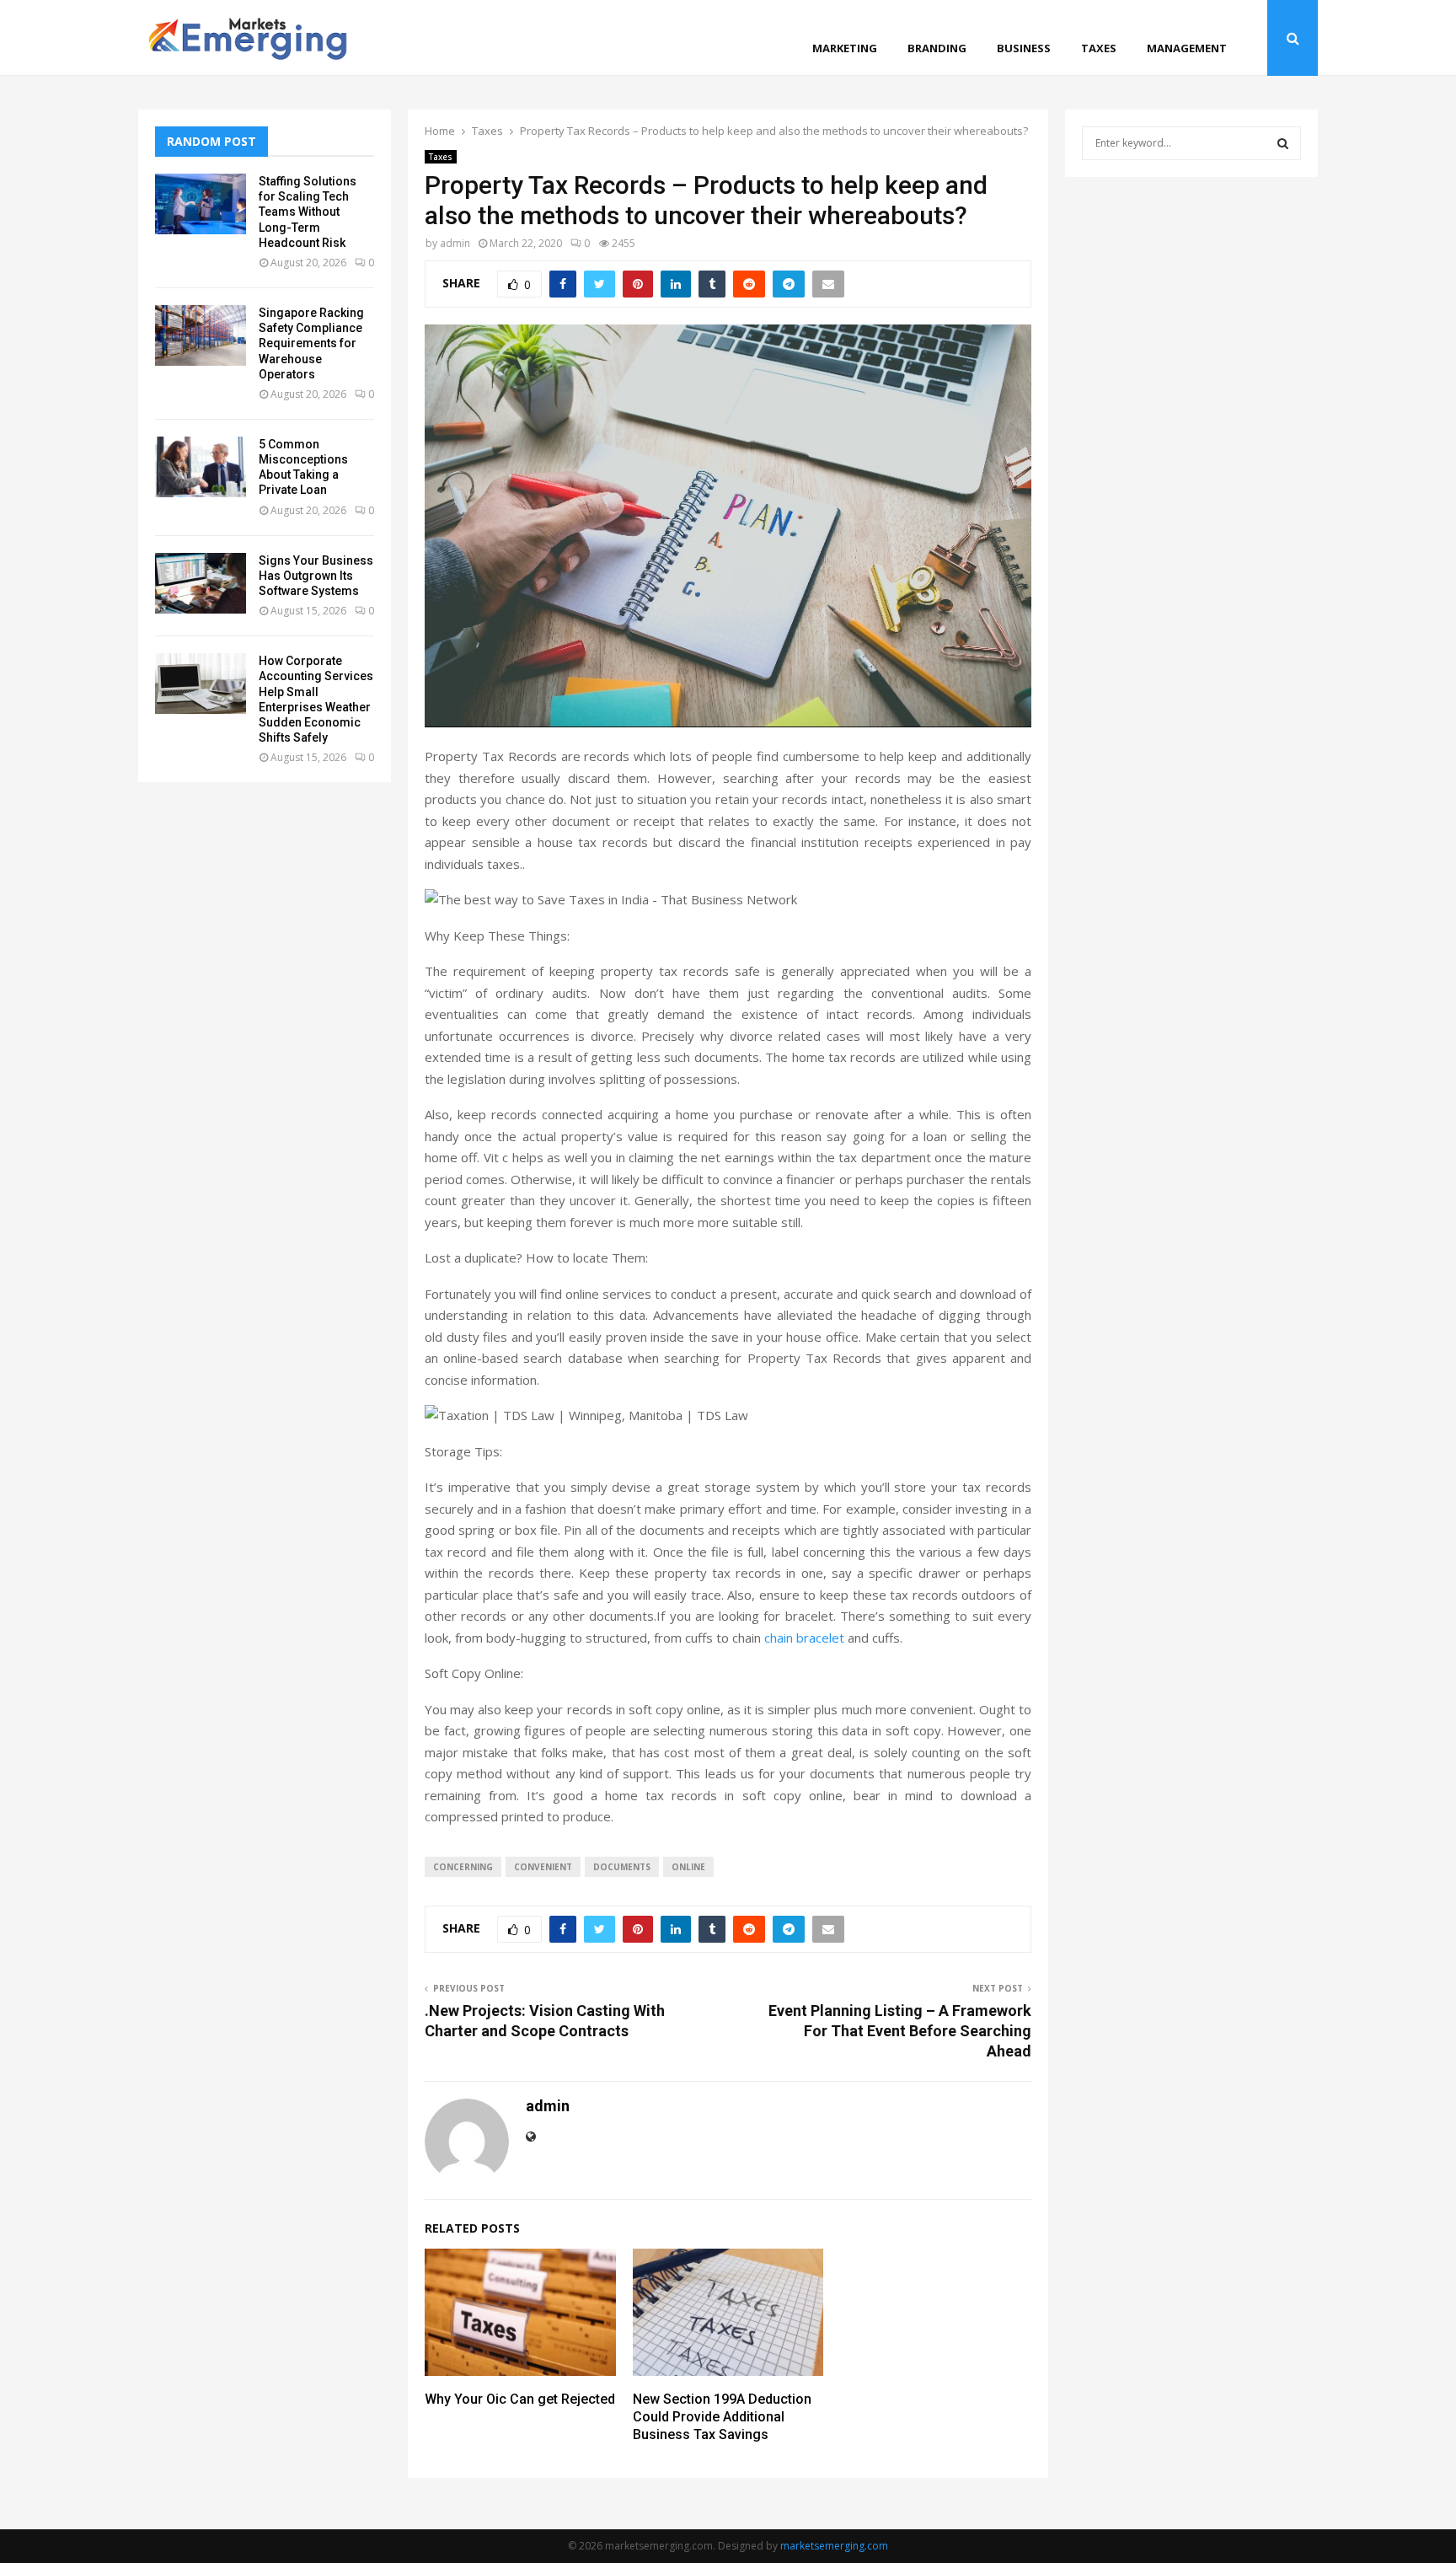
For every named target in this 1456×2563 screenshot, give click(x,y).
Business (1024, 48)
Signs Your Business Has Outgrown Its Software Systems (316, 576)
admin (455, 243)
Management (1187, 48)
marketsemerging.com (834, 2546)
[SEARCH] (1283, 143)
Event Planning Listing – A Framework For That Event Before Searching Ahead (900, 2031)
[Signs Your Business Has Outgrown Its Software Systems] (201, 583)
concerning (463, 1867)
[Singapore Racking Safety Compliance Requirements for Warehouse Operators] (201, 335)
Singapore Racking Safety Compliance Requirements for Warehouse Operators (311, 343)
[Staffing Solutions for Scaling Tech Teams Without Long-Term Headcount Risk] (201, 204)
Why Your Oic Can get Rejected (520, 2399)
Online (688, 1867)
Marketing (845, 48)
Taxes (1099, 48)
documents (622, 1867)
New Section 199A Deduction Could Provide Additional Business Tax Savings (722, 2417)
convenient (543, 1867)
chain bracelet (804, 1638)
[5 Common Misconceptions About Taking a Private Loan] (201, 467)
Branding (937, 48)
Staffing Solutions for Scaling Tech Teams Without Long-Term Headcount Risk (308, 212)
